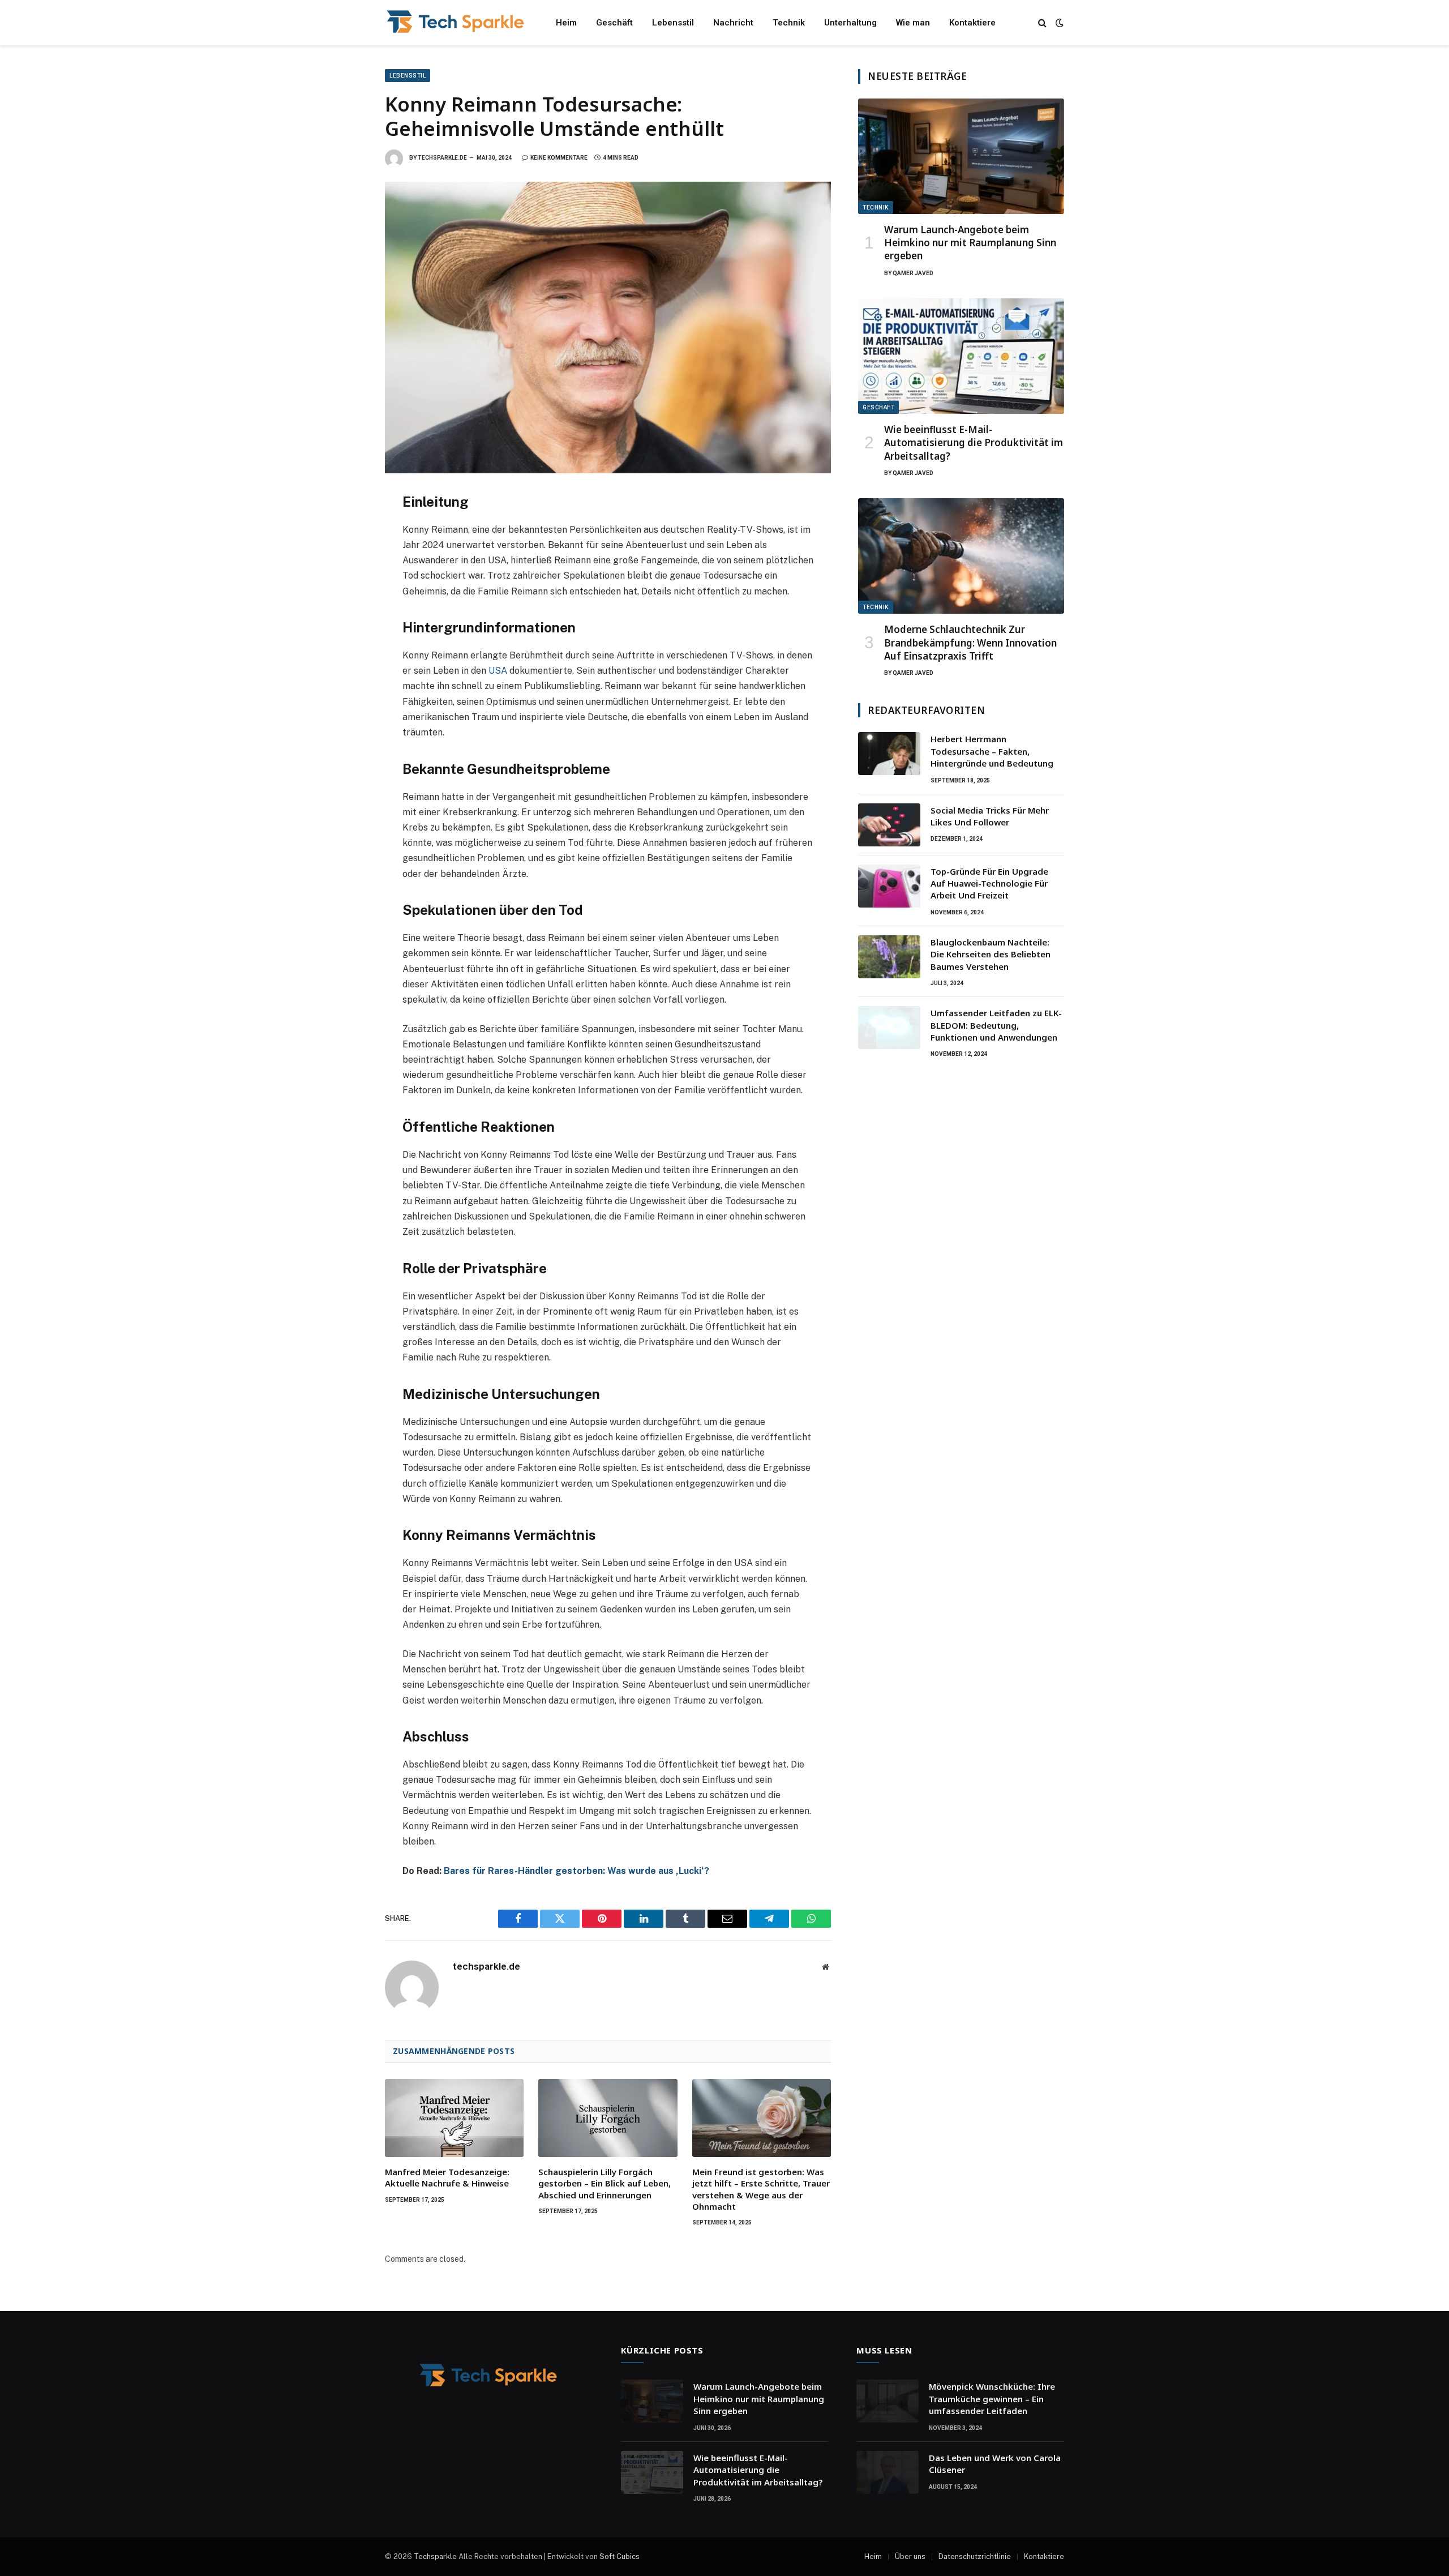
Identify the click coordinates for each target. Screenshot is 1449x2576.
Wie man (913, 23)
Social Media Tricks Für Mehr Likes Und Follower (990, 816)
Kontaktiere (972, 23)
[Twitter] (345, 553)
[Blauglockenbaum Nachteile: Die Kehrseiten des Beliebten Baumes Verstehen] (889, 957)
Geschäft (614, 23)
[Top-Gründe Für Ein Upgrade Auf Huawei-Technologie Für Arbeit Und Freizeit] (889, 886)
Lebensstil (673, 23)
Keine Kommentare (559, 158)
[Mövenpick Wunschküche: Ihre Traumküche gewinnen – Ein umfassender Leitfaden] (888, 2401)
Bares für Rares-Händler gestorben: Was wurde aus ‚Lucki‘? (576, 1871)
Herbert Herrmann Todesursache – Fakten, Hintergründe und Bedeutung (992, 751)
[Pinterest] (345, 603)
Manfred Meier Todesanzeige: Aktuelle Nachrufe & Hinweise (447, 2177)
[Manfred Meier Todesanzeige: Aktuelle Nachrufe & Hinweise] (454, 2118)
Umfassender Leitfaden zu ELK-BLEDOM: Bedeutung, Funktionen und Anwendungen (996, 1025)
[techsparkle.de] (456, 23)
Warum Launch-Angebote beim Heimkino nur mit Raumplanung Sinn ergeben (970, 243)
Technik (789, 23)
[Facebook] (345, 528)
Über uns (910, 2556)
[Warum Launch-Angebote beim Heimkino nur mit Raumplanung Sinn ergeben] (961, 157)
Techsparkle (435, 2556)
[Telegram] (345, 628)
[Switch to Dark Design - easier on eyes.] (1058, 23)
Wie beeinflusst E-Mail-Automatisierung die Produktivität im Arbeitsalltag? (974, 442)
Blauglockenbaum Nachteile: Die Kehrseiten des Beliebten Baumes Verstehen (991, 954)
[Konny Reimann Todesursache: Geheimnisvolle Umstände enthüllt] (608, 328)
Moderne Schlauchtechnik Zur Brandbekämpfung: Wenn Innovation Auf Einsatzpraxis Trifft (970, 642)
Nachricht (733, 23)
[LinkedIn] (345, 578)
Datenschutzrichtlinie (975, 2556)
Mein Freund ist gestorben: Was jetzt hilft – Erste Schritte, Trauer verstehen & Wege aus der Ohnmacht (761, 2189)
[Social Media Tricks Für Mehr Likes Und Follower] (889, 825)
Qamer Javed (913, 273)
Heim (566, 23)
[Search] (1042, 23)
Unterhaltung (850, 23)
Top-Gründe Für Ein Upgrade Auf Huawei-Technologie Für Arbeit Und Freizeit (989, 883)
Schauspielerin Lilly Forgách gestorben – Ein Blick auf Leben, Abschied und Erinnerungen (605, 2183)
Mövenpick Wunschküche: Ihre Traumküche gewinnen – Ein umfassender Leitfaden (992, 2399)
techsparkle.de (442, 158)
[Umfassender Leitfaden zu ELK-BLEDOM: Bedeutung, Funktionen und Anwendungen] (889, 1028)
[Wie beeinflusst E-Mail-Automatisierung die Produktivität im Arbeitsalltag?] (961, 356)
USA (498, 671)
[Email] (345, 653)
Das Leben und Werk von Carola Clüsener (995, 2464)
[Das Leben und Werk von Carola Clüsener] (888, 2472)
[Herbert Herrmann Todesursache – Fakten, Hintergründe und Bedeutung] (889, 754)
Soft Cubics (620, 2556)
